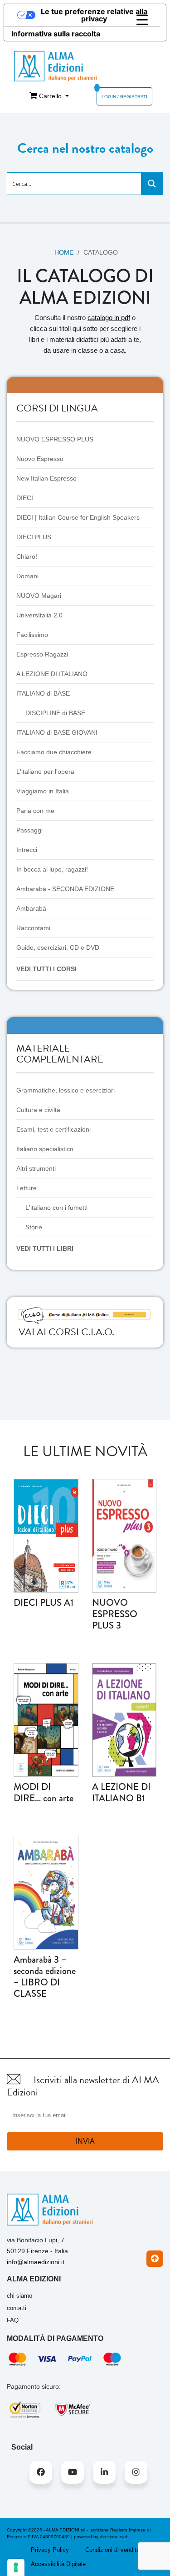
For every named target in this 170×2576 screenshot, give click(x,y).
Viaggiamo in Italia (43, 791)
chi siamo (19, 2296)
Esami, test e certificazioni (53, 1129)
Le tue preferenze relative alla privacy (94, 15)
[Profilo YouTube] (73, 2472)
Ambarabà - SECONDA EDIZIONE (65, 889)
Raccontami (33, 928)
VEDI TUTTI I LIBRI (45, 1248)
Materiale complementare (60, 1054)
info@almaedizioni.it (36, 2262)
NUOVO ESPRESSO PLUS (55, 439)
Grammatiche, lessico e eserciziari (66, 1090)
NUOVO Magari (39, 596)
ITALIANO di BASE (43, 693)
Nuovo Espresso (40, 459)
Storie (34, 1227)
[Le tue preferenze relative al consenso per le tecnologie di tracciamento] (16, 2567)
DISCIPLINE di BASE (55, 713)
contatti (17, 2308)
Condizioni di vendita (112, 2550)
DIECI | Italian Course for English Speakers (78, 517)
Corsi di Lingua (57, 408)
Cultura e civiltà (38, 1110)
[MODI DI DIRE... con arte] (46, 1719)
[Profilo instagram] (136, 2472)
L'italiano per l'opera (45, 772)
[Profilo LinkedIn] (104, 2472)
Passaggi (29, 830)
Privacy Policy (50, 2550)
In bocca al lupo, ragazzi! (52, 869)
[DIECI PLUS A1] (46, 1535)
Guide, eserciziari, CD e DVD (58, 947)
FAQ (13, 2320)
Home (64, 252)
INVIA (85, 2141)
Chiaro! (27, 556)
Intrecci (27, 850)
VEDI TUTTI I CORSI (46, 969)
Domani (27, 576)
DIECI (25, 498)
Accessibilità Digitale (58, 2564)
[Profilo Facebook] (41, 2472)
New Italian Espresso (46, 478)
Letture (27, 1188)
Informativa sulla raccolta (56, 34)
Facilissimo (32, 635)
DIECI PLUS (34, 537)
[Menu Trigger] (142, 20)
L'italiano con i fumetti (56, 1208)
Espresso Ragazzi (42, 654)
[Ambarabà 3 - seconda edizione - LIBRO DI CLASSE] (46, 1892)
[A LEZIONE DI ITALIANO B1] (124, 1719)
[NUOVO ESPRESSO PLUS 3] (124, 1535)
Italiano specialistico (45, 1149)
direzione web (114, 2537)
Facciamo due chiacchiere (54, 752)
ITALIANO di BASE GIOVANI (57, 732)
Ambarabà (31, 908)
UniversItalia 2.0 (39, 615)
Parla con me (35, 811)
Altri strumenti (36, 1168)
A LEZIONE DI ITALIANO (52, 674)
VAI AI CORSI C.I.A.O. (66, 1332)
